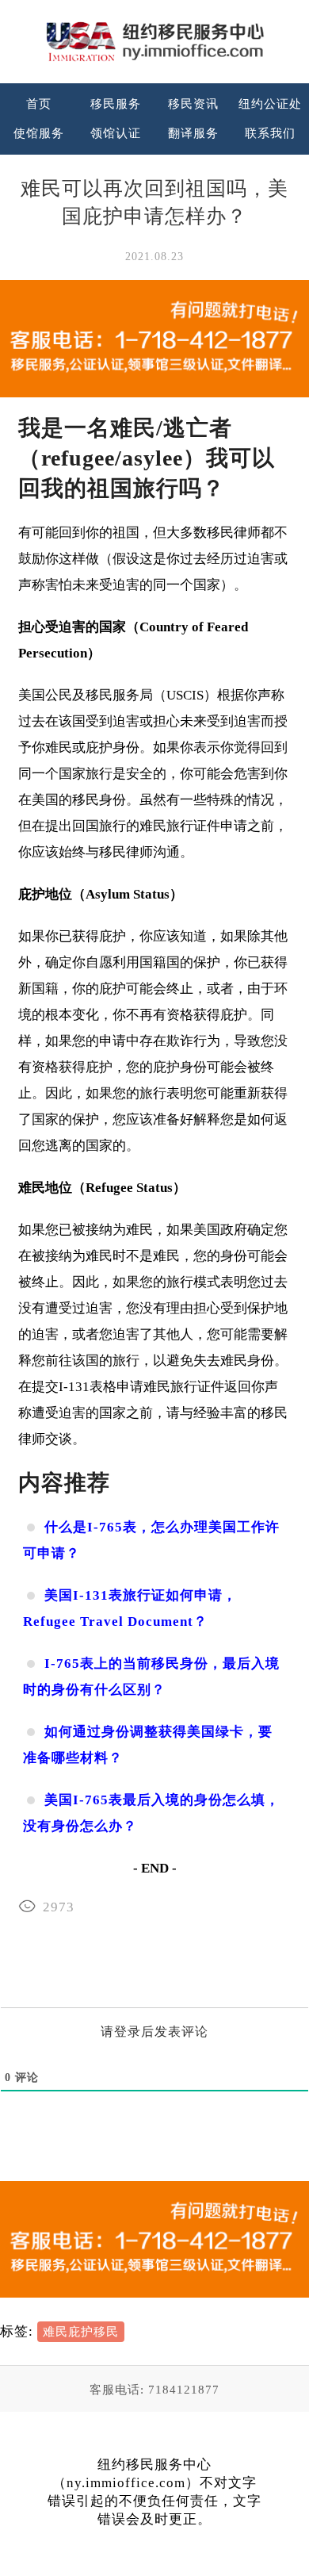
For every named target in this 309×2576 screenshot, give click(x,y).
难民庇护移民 (81, 2332)
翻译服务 (193, 133)
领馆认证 (116, 133)
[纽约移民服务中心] (154, 42)
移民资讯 (193, 104)
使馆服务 (39, 133)
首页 (39, 104)
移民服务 (116, 104)
